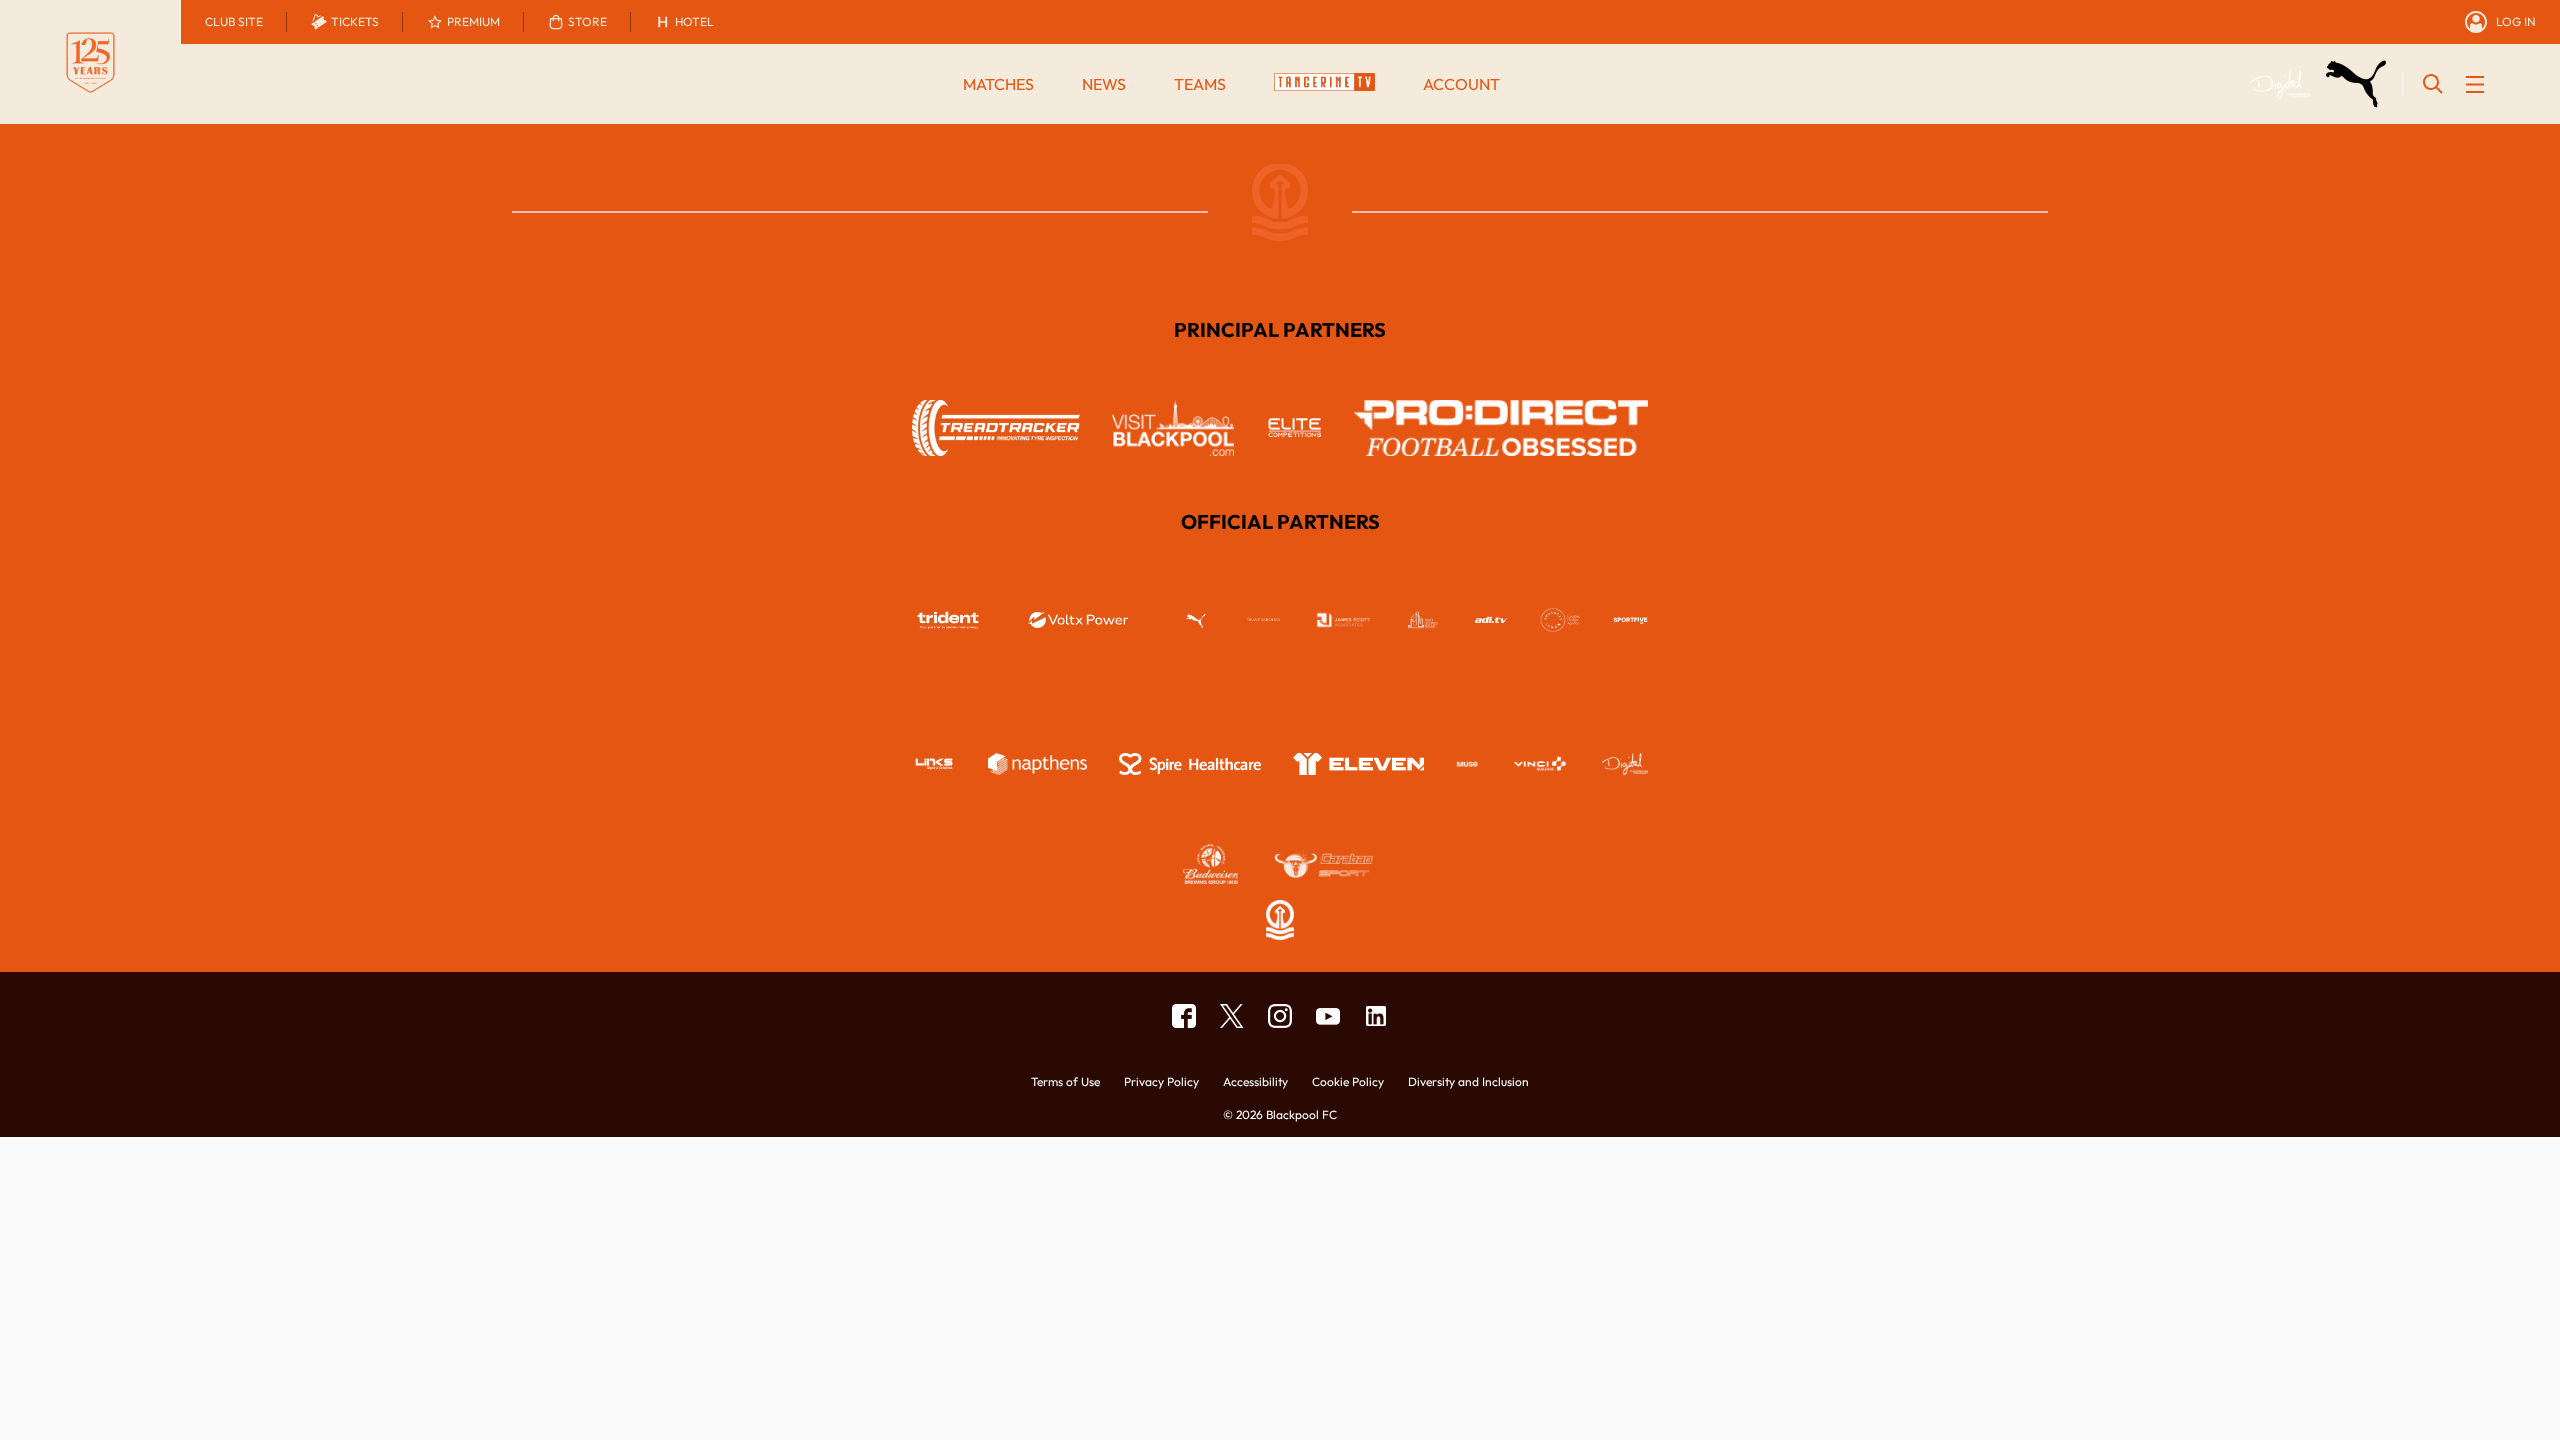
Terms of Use (1065, 1082)
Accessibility (1255, 1082)
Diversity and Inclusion (1468, 1082)
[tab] (234, 22)
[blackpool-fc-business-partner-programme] (1376, 1016)
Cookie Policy (1348, 1082)
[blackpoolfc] (1232, 1016)
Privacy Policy (1161, 1082)
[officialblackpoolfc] (1184, 1016)
